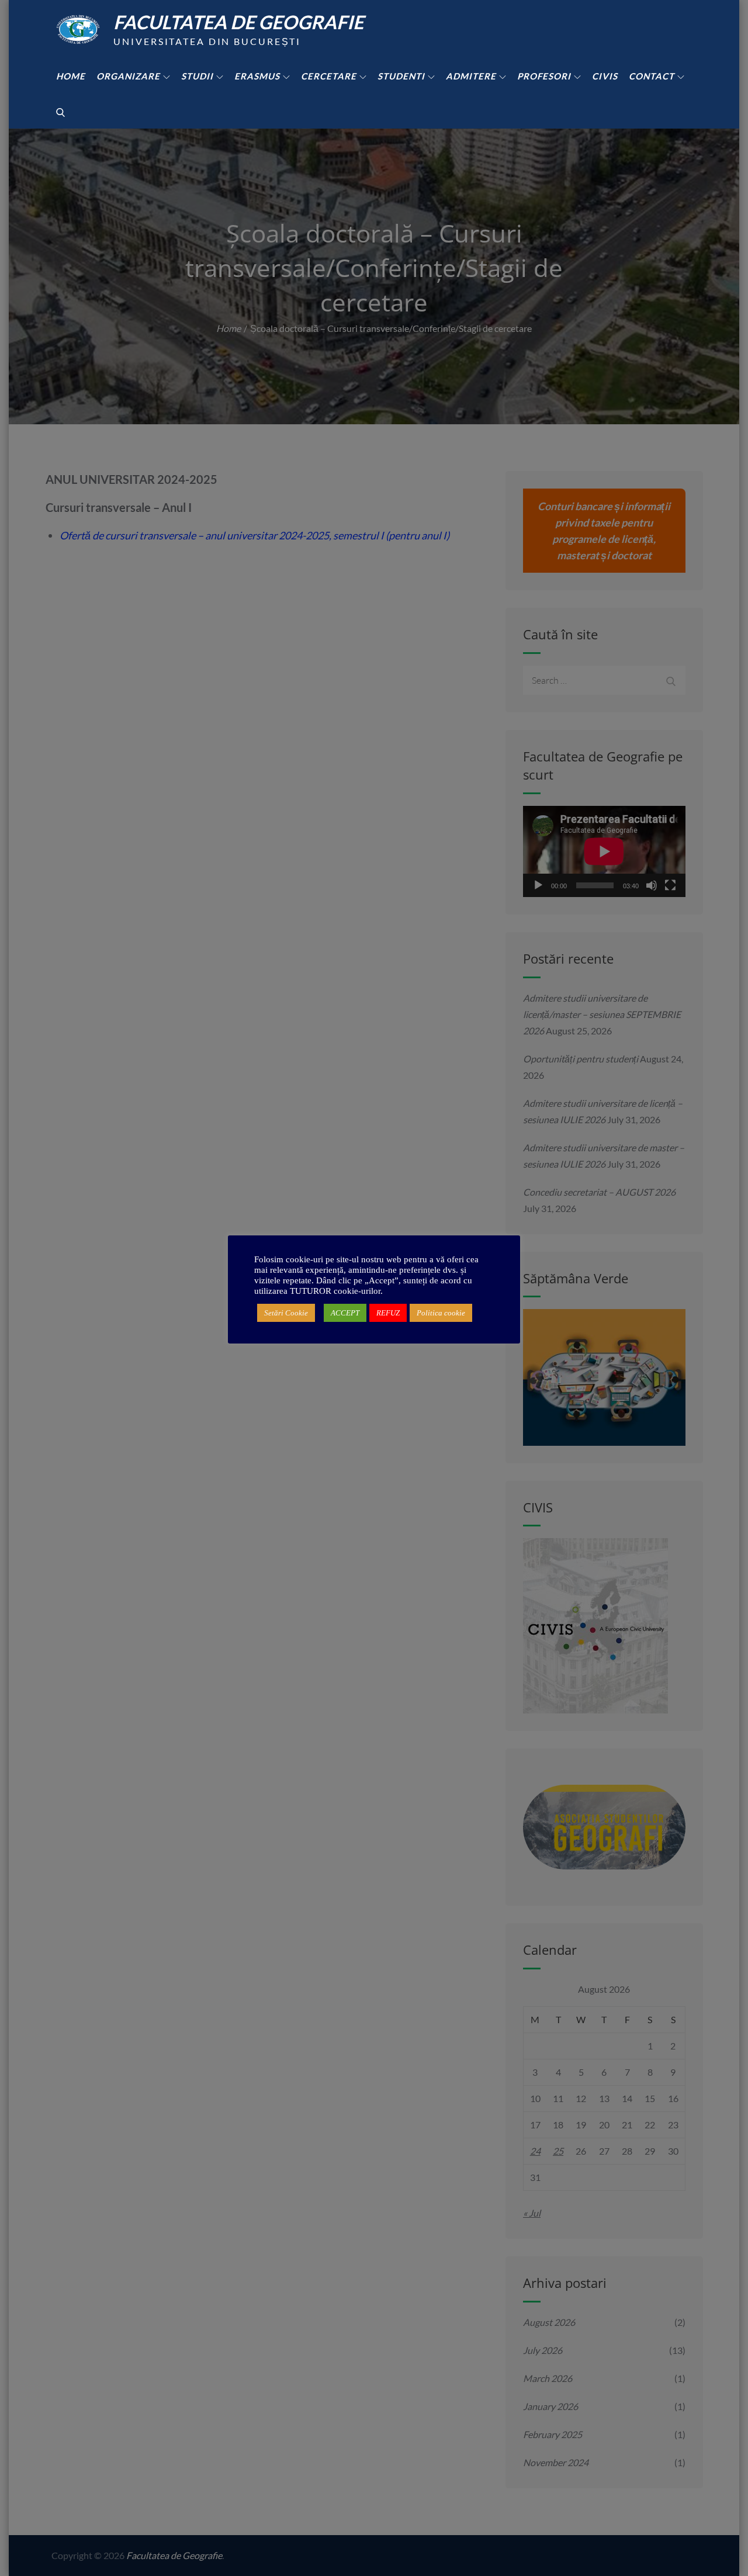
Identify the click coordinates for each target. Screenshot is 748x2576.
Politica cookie (441, 1313)
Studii (197, 76)
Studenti (401, 76)
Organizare (128, 76)
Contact (652, 76)
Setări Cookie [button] (286, 1313)
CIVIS (605, 76)
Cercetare (329, 76)
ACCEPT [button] (345, 1313)
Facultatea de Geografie (238, 22)
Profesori (544, 76)
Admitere (471, 76)
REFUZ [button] (388, 1313)
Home (71, 76)
